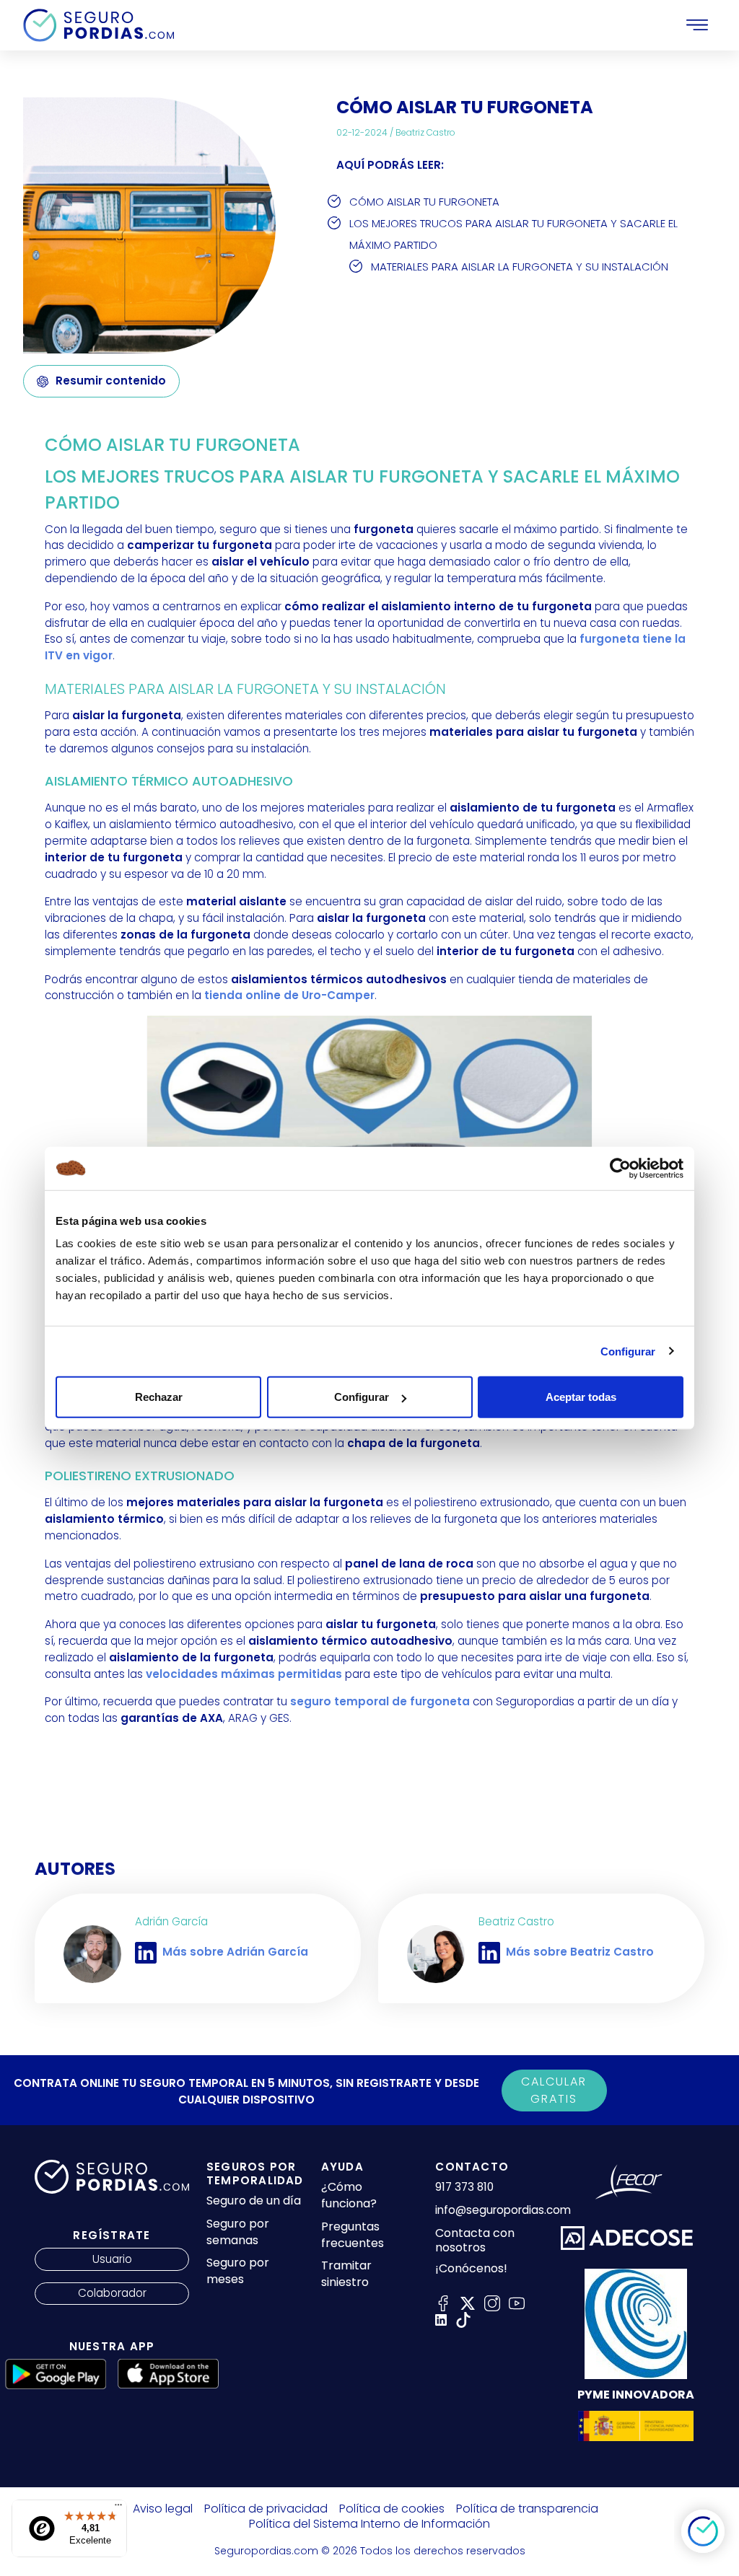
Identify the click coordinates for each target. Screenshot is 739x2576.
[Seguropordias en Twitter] (468, 2302)
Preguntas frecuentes (353, 2235)
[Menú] (118, 2508)
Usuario (112, 2259)
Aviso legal (163, 2509)
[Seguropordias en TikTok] (463, 2319)
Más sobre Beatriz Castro (580, 1952)
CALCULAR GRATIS (554, 2090)
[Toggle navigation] (697, 25)
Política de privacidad (266, 2509)
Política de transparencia (527, 2509)
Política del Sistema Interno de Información (369, 2524)
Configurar (628, 1351)
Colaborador (112, 2293)
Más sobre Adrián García (235, 1952)
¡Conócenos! (471, 2269)
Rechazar (159, 1397)
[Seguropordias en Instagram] (492, 2302)
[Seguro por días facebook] (443, 2302)
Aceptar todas (581, 1397)
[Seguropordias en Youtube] (517, 2302)
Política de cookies (392, 2509)
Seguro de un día (254, 2201)
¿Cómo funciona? (349, 2195)
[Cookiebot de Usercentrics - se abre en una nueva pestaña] (620, 1168)
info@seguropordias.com (503, 2210)
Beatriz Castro (425, 132)
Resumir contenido (111, 381)
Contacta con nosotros (475, 2241)
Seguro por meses (238, 2271)
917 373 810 (464, 2187)
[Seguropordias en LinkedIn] (441, 2319)
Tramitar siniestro (346, 2274)
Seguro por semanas (238, 2232)
